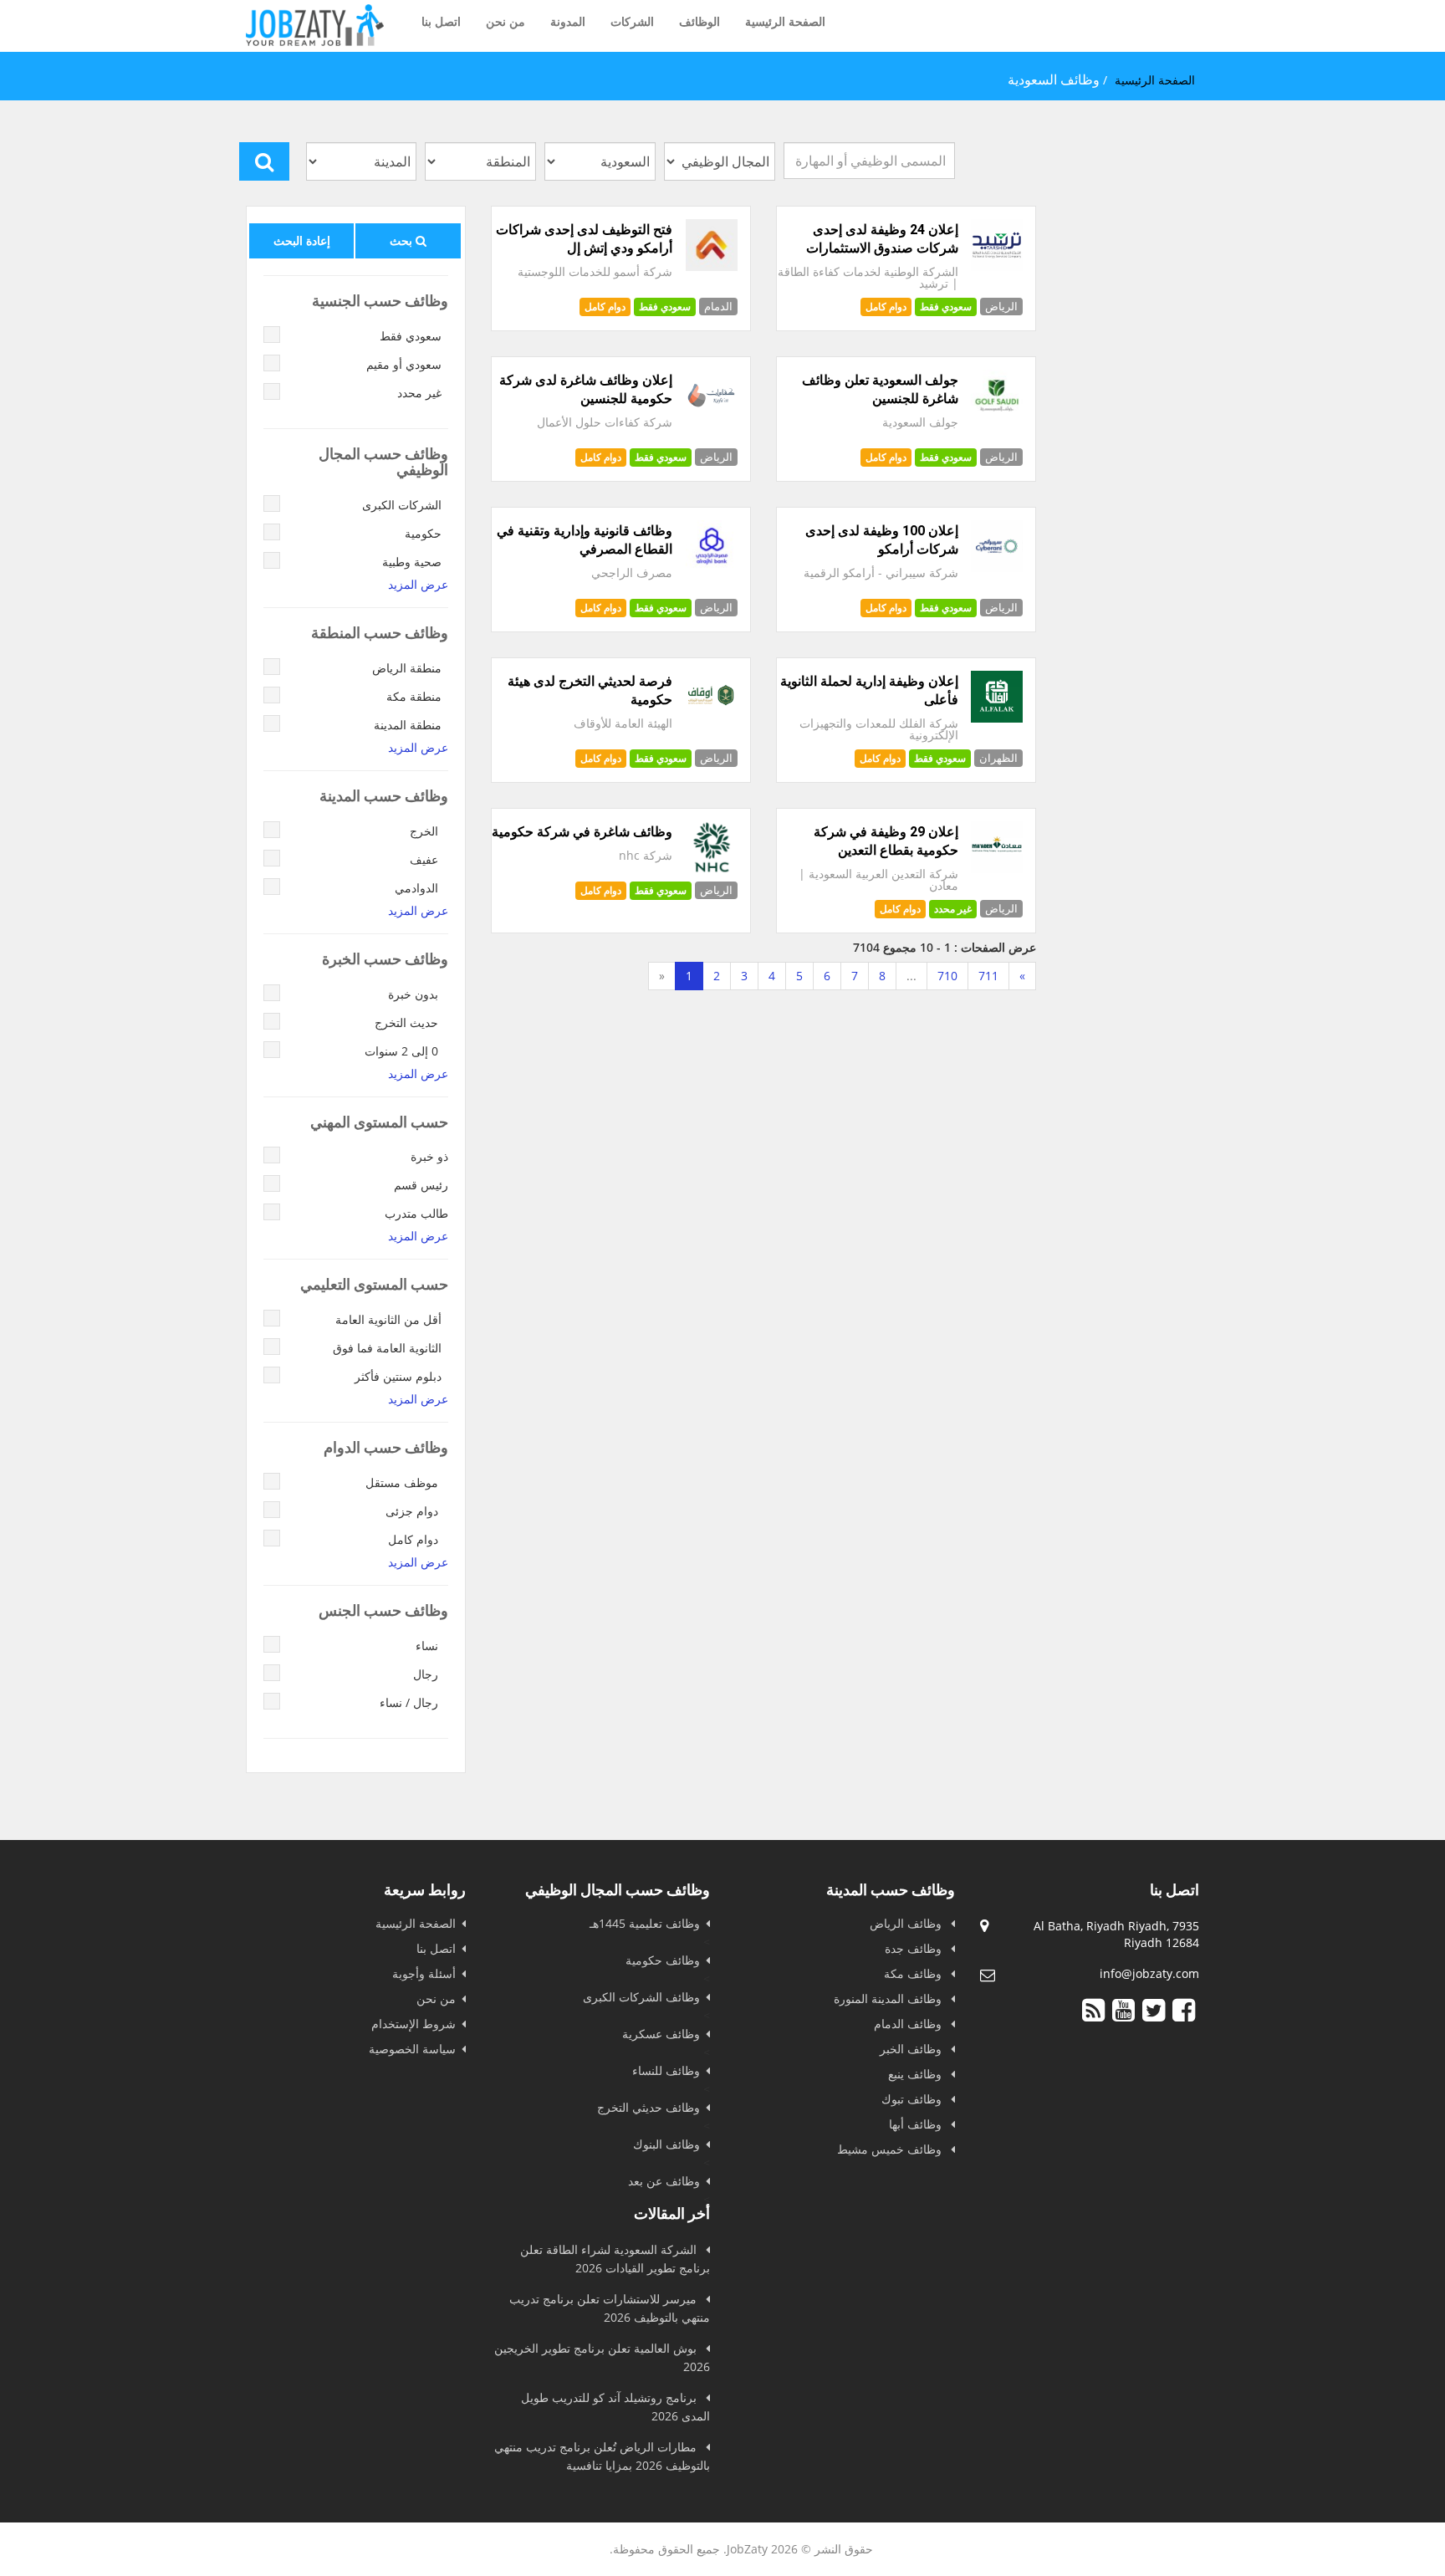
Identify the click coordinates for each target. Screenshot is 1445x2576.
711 (988, 976)
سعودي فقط (665, 307)
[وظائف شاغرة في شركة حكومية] (712, 869)
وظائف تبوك (913, 2099)
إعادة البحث (302, 240)
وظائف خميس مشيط (891, 2149)
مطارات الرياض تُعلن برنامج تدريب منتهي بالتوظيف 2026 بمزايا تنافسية (602, 2456)
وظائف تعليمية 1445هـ (645, 1923)
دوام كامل (605, 307)
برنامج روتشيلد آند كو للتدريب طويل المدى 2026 (615, 2407)
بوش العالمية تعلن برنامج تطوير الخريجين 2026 (602, 2357)
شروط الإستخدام (414, 2024)
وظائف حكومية (663, 1960)
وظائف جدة (915, 1948)
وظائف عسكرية (661, 2034)
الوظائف (700, 21)
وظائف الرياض (907, 1923)
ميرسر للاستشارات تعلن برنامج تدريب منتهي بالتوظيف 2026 (610, 2308)
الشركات (632, 21)
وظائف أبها (917, 2124)
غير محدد (953, 909)
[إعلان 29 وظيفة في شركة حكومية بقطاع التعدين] (997, 869)
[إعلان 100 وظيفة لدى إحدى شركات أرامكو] (997, 567)
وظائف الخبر (912, 2049)
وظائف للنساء (666, 2070)
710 (947, 976)
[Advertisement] (763, 1121)
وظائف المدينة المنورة (889, 1998)
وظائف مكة (914, 1973)
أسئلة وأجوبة (424, 1973)
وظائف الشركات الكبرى (641, 1997)
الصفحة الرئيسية (785, 21)
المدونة (568, 21)
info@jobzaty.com (1149, 1973)
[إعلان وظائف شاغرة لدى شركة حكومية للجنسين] (712, 417)
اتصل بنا (441, 21)
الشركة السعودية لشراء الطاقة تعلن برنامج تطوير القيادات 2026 (615, 2259)
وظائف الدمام (909, 2024)
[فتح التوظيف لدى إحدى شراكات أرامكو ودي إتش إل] (712, 266)
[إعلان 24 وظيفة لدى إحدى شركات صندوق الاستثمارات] (997, 266)
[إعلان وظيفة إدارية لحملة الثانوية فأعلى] (997, 718)
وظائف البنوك (666, 2144)
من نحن (505, 21)
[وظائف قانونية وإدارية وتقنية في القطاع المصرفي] (712, 567)
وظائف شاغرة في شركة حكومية (582, 832)
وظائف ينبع (917, 2074)
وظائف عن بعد (664, 2181)
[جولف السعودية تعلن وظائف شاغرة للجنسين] (997, 417)
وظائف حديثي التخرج (648, 2107)
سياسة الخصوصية (412, 2049)
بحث (403, 240)
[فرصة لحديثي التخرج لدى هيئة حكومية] (712, 718)
